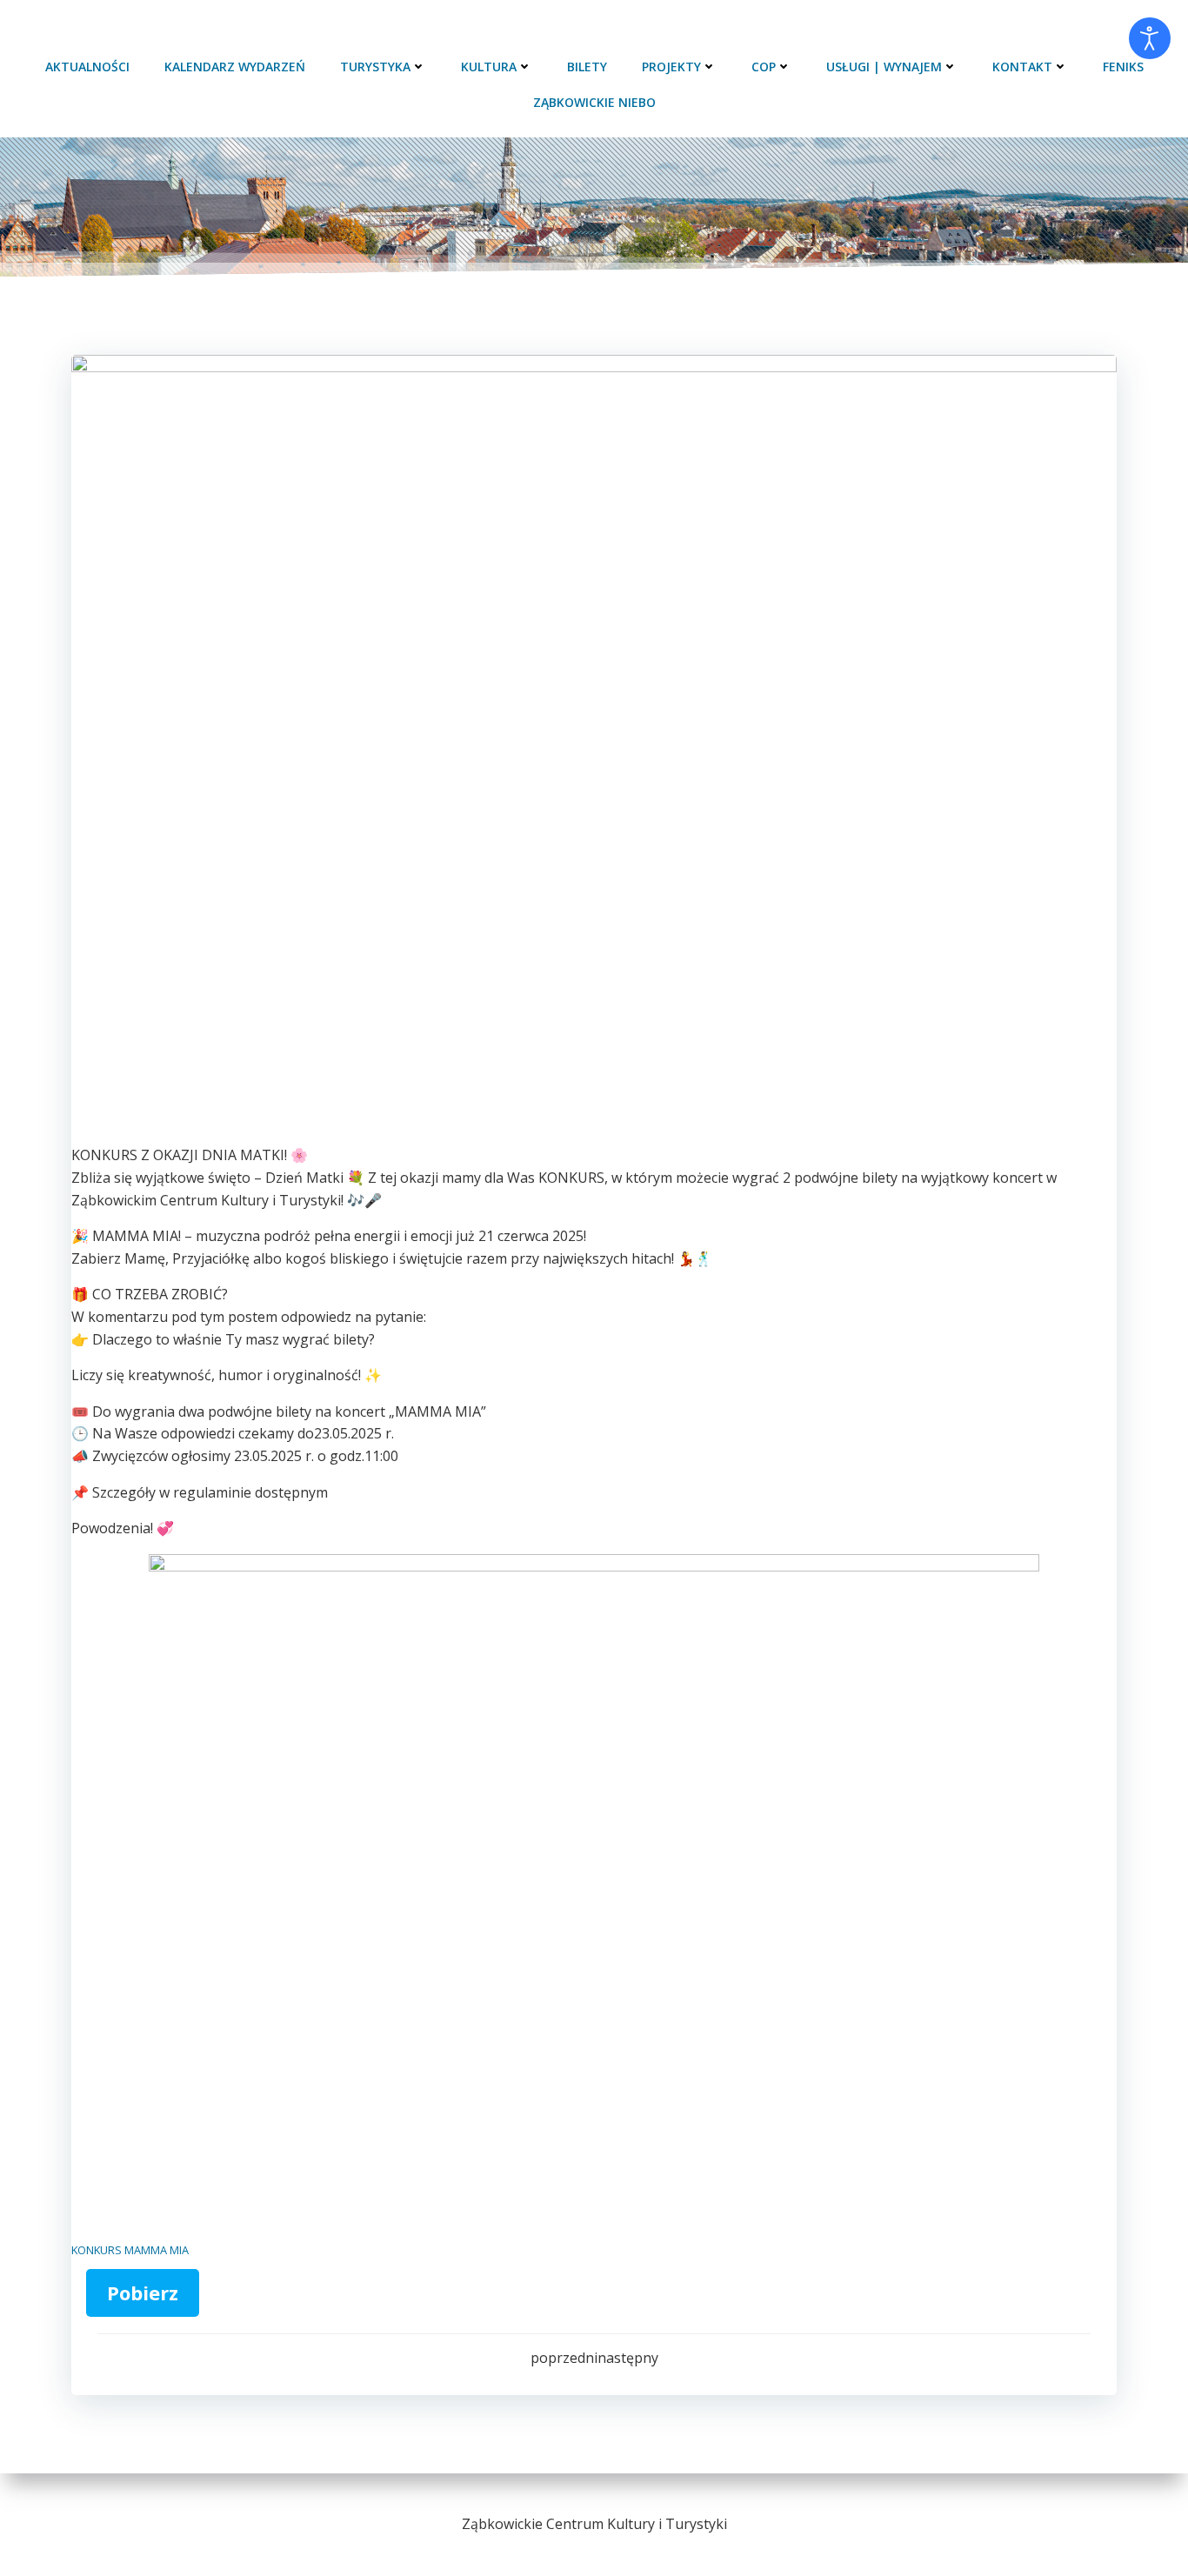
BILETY (587, 67)
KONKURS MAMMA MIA (130, 2250)
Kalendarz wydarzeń (235, 67)
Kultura (489, 67)
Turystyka (375, 67)
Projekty (671, 67)
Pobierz (143, 2292)
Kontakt (1022, 67)
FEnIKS (1123, 67)
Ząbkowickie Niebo (594, 102)
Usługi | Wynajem (884, 67)
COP (764, 67)
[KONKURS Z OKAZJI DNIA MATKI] (594, 749)
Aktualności (87, 67)
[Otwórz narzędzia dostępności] (1150, 38)
